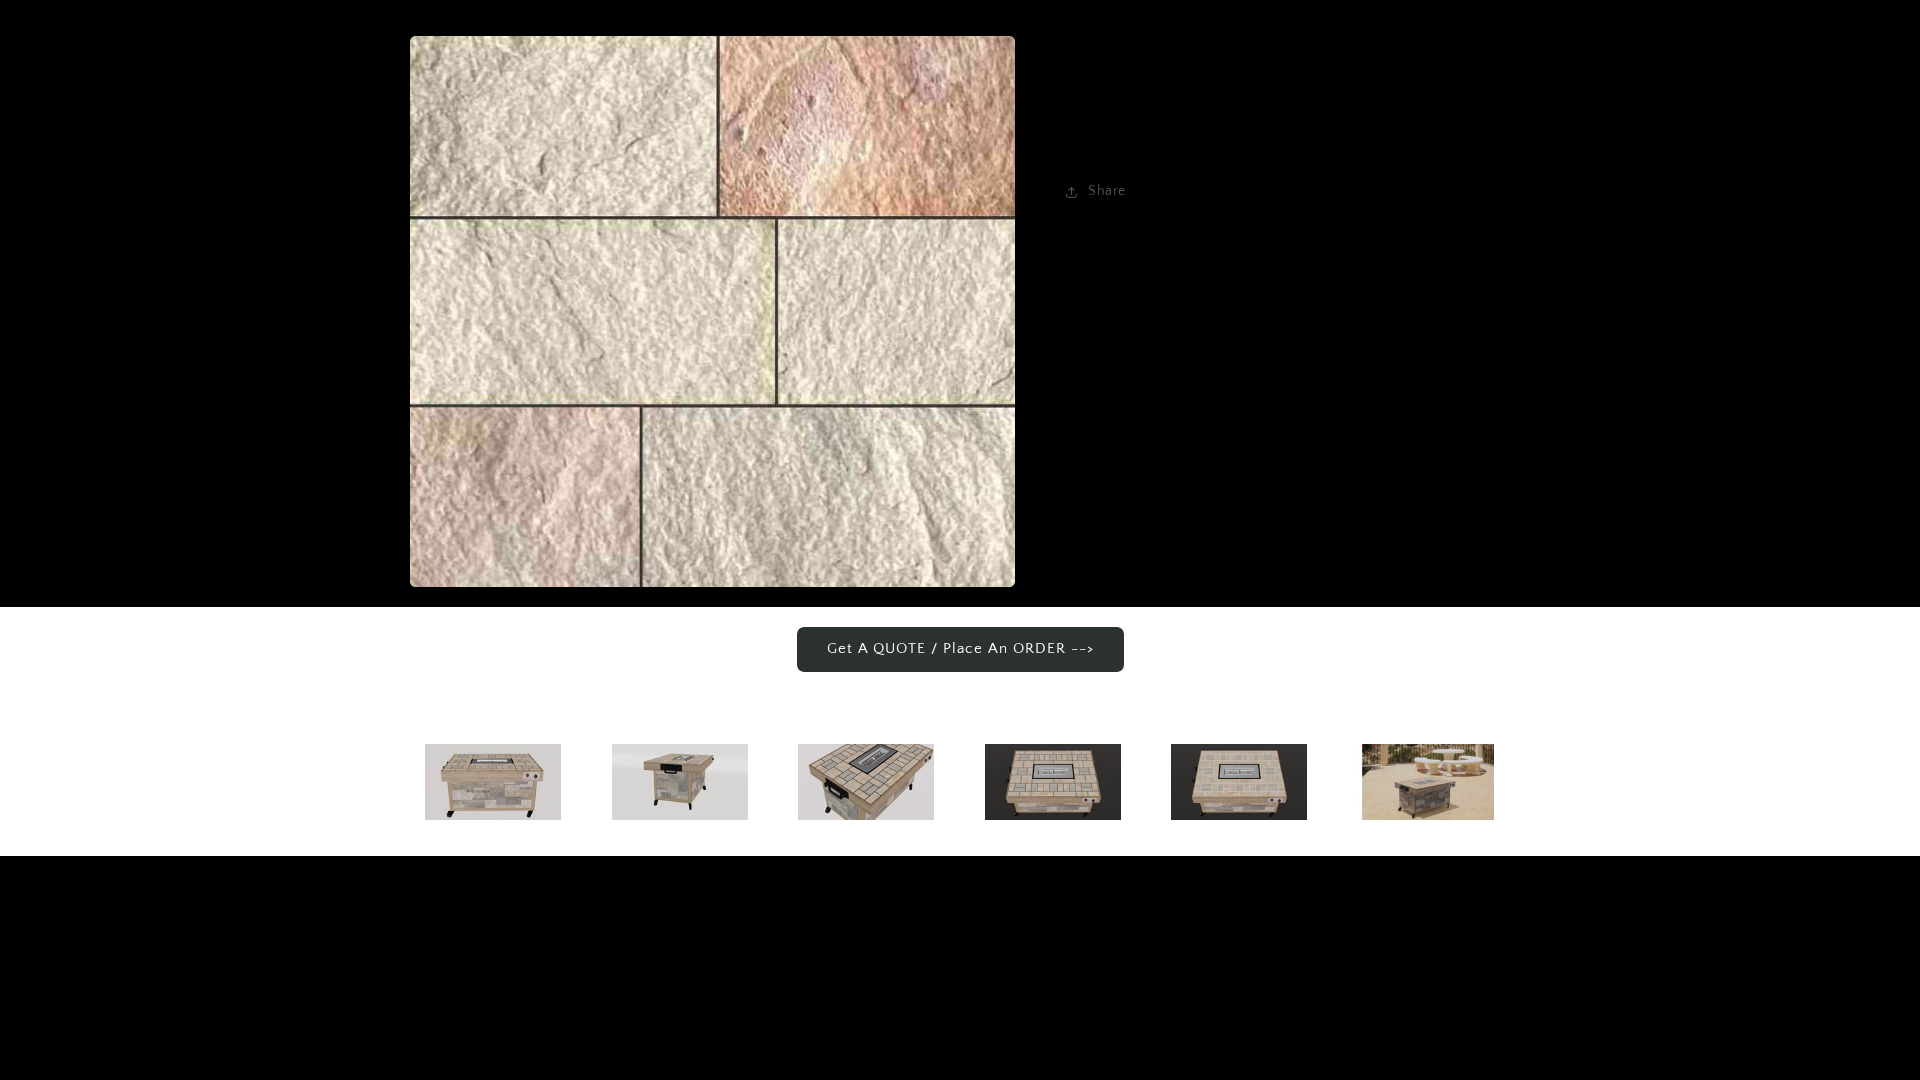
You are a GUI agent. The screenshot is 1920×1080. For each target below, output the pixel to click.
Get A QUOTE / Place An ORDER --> (960, 648)
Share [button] (1107, 191)
